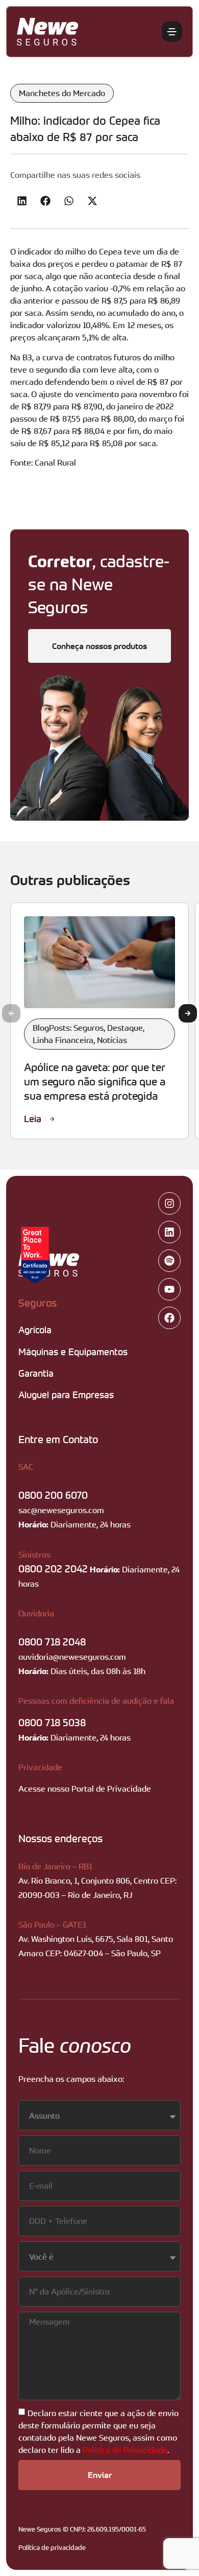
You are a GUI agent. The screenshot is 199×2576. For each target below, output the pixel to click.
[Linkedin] (169, 1232)
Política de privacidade (52, 2547)
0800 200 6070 (53, 1495)
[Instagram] (169, 1203)
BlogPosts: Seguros (68, 1028)
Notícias (112, 1040)
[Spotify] (169, 1261)
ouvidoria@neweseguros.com (72, 1657)
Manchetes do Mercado (62, 93)
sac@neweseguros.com (61, 1510)
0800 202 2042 (53, 1569)
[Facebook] (169, 1318)
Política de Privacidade (125, 2450)
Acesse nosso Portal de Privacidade (85, 1789)
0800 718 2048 (52, 1642)
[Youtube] (169, 1289)
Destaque (125, 1028)
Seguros (38, 1303)
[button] (22, 201)
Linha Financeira (63, 1040)
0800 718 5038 (52, 1722)
